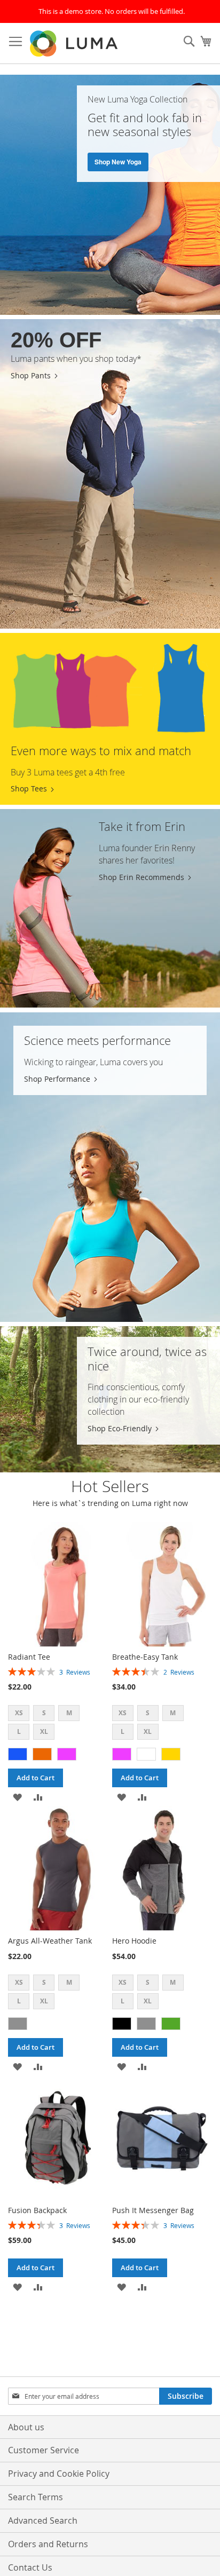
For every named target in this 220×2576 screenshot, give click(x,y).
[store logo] (75, 43)
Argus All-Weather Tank (50, 1941)
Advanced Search (43, 2520)
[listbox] (58, 1724)
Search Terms (36, 2497)
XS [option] (19, 1713)
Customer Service (44, 2450)
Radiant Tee (29, 1657)
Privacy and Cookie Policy (59, 2474)
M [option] (69, 1713)
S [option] (44, 1713)
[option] (18, 1754)
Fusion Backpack (37, 2210)
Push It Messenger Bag (153, 2210)
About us (26, 2427)
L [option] (19, 1731)
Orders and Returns (48, 2544)
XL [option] (44, 1731)
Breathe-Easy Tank (145, 1657)
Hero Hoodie (134, 1941)
